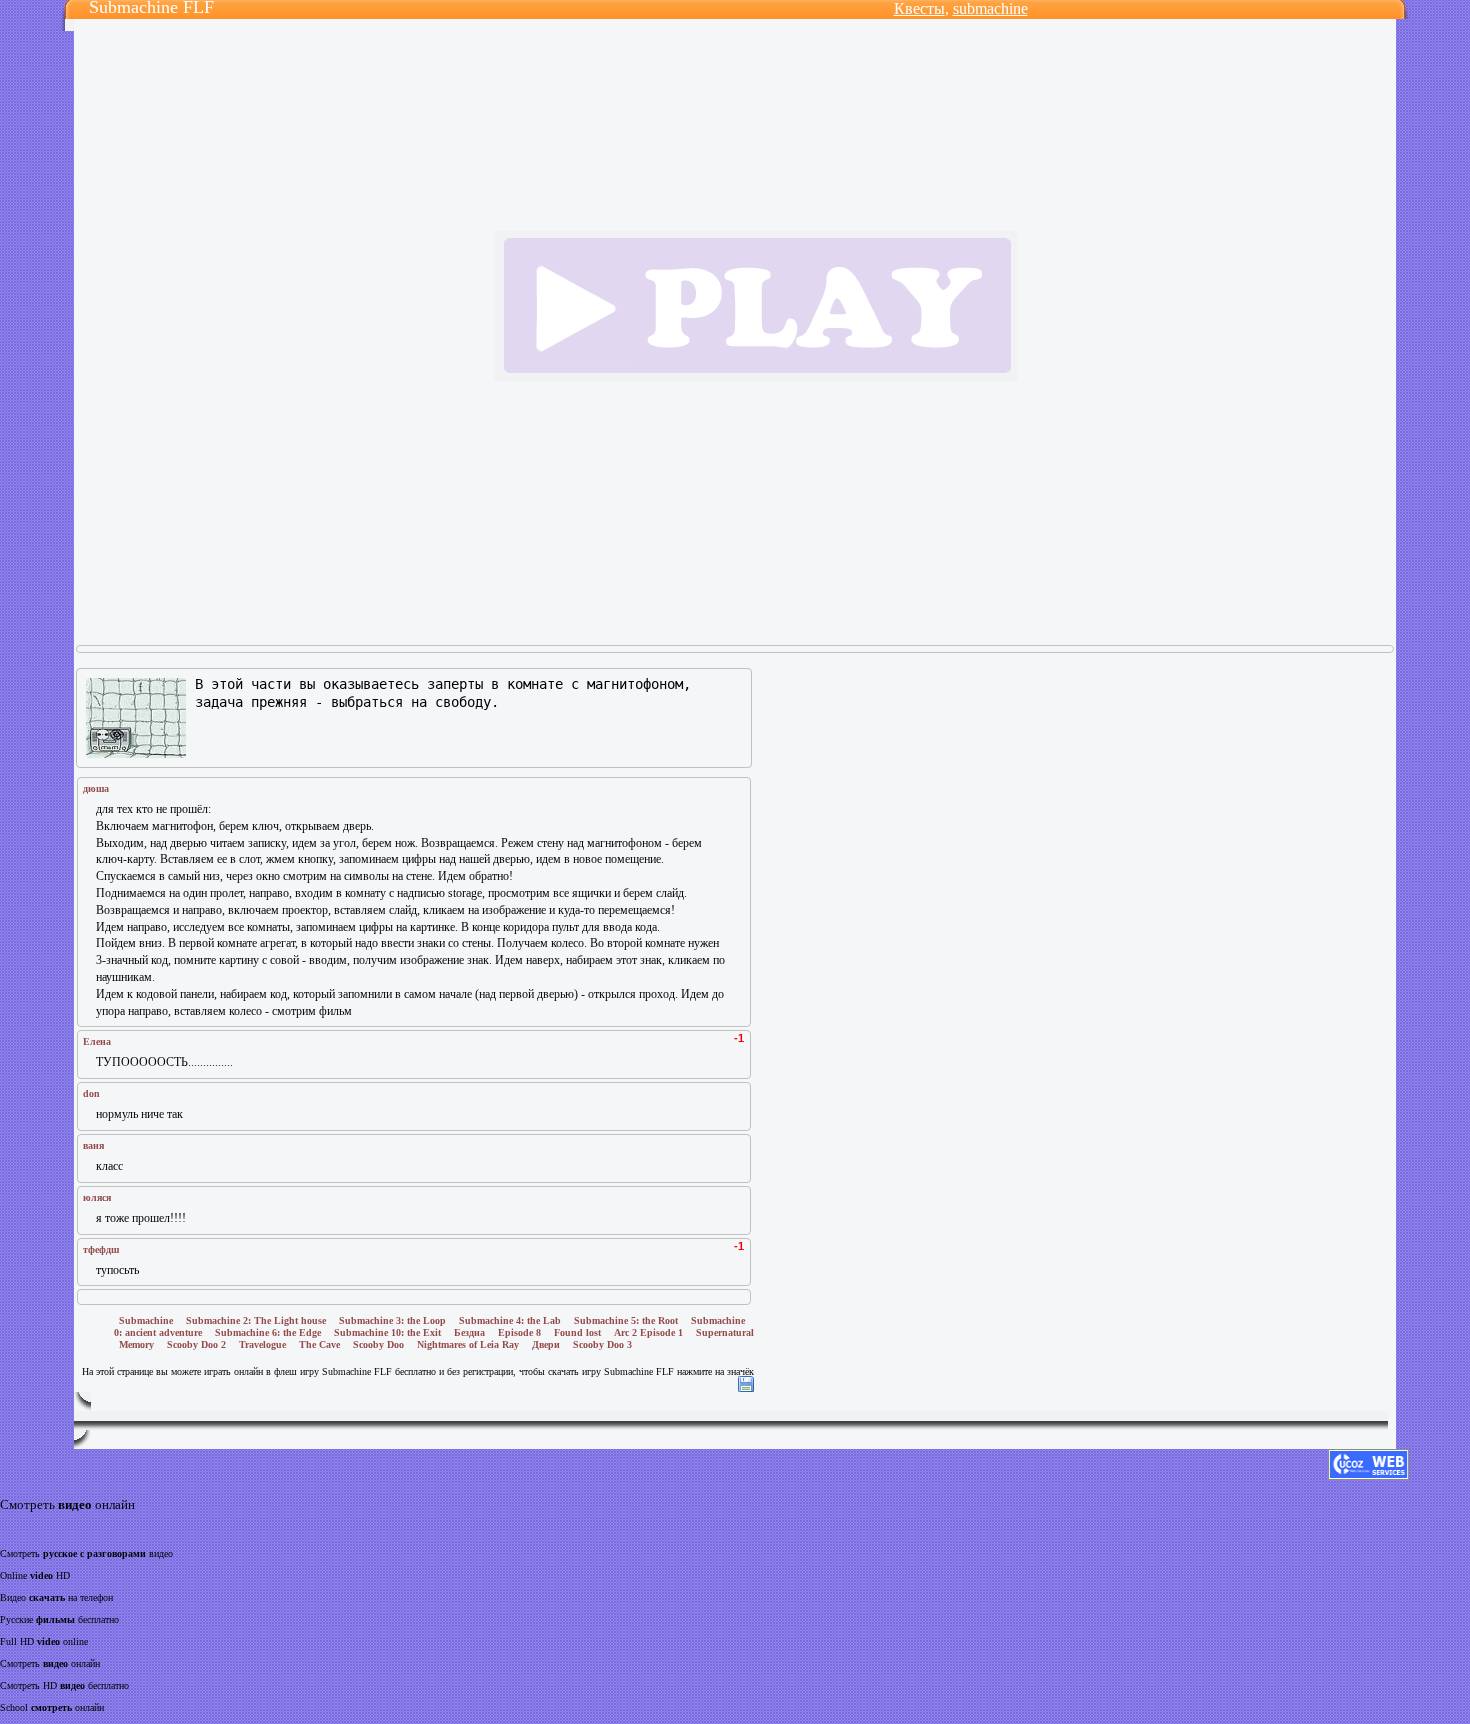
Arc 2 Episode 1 (648, 1332)
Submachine (146, 1320)
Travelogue (262, 1344)
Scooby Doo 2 (196, 1344)
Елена (97, 1041)
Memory (136, 1344)
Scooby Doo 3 (602, 1344)
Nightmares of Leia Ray (468, 1344)
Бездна (469, 1332)
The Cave (319, 1344)
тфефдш (101, 1249)
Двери (546, 1344)
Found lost (577, 1332)
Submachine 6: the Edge (268, 1332)
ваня (93, 1145)
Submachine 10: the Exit (387, 1332)
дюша (96, 788)
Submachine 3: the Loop (392, 1320)
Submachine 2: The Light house (256, 1320)
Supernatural (725, 1332)
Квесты (919, 8)
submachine (990, 8)
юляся (97, 1197)
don (91, 1093)
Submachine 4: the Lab (510, 1320)
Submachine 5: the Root (626, 1320)
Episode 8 (519, 1332)
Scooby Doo (378, 1344)
